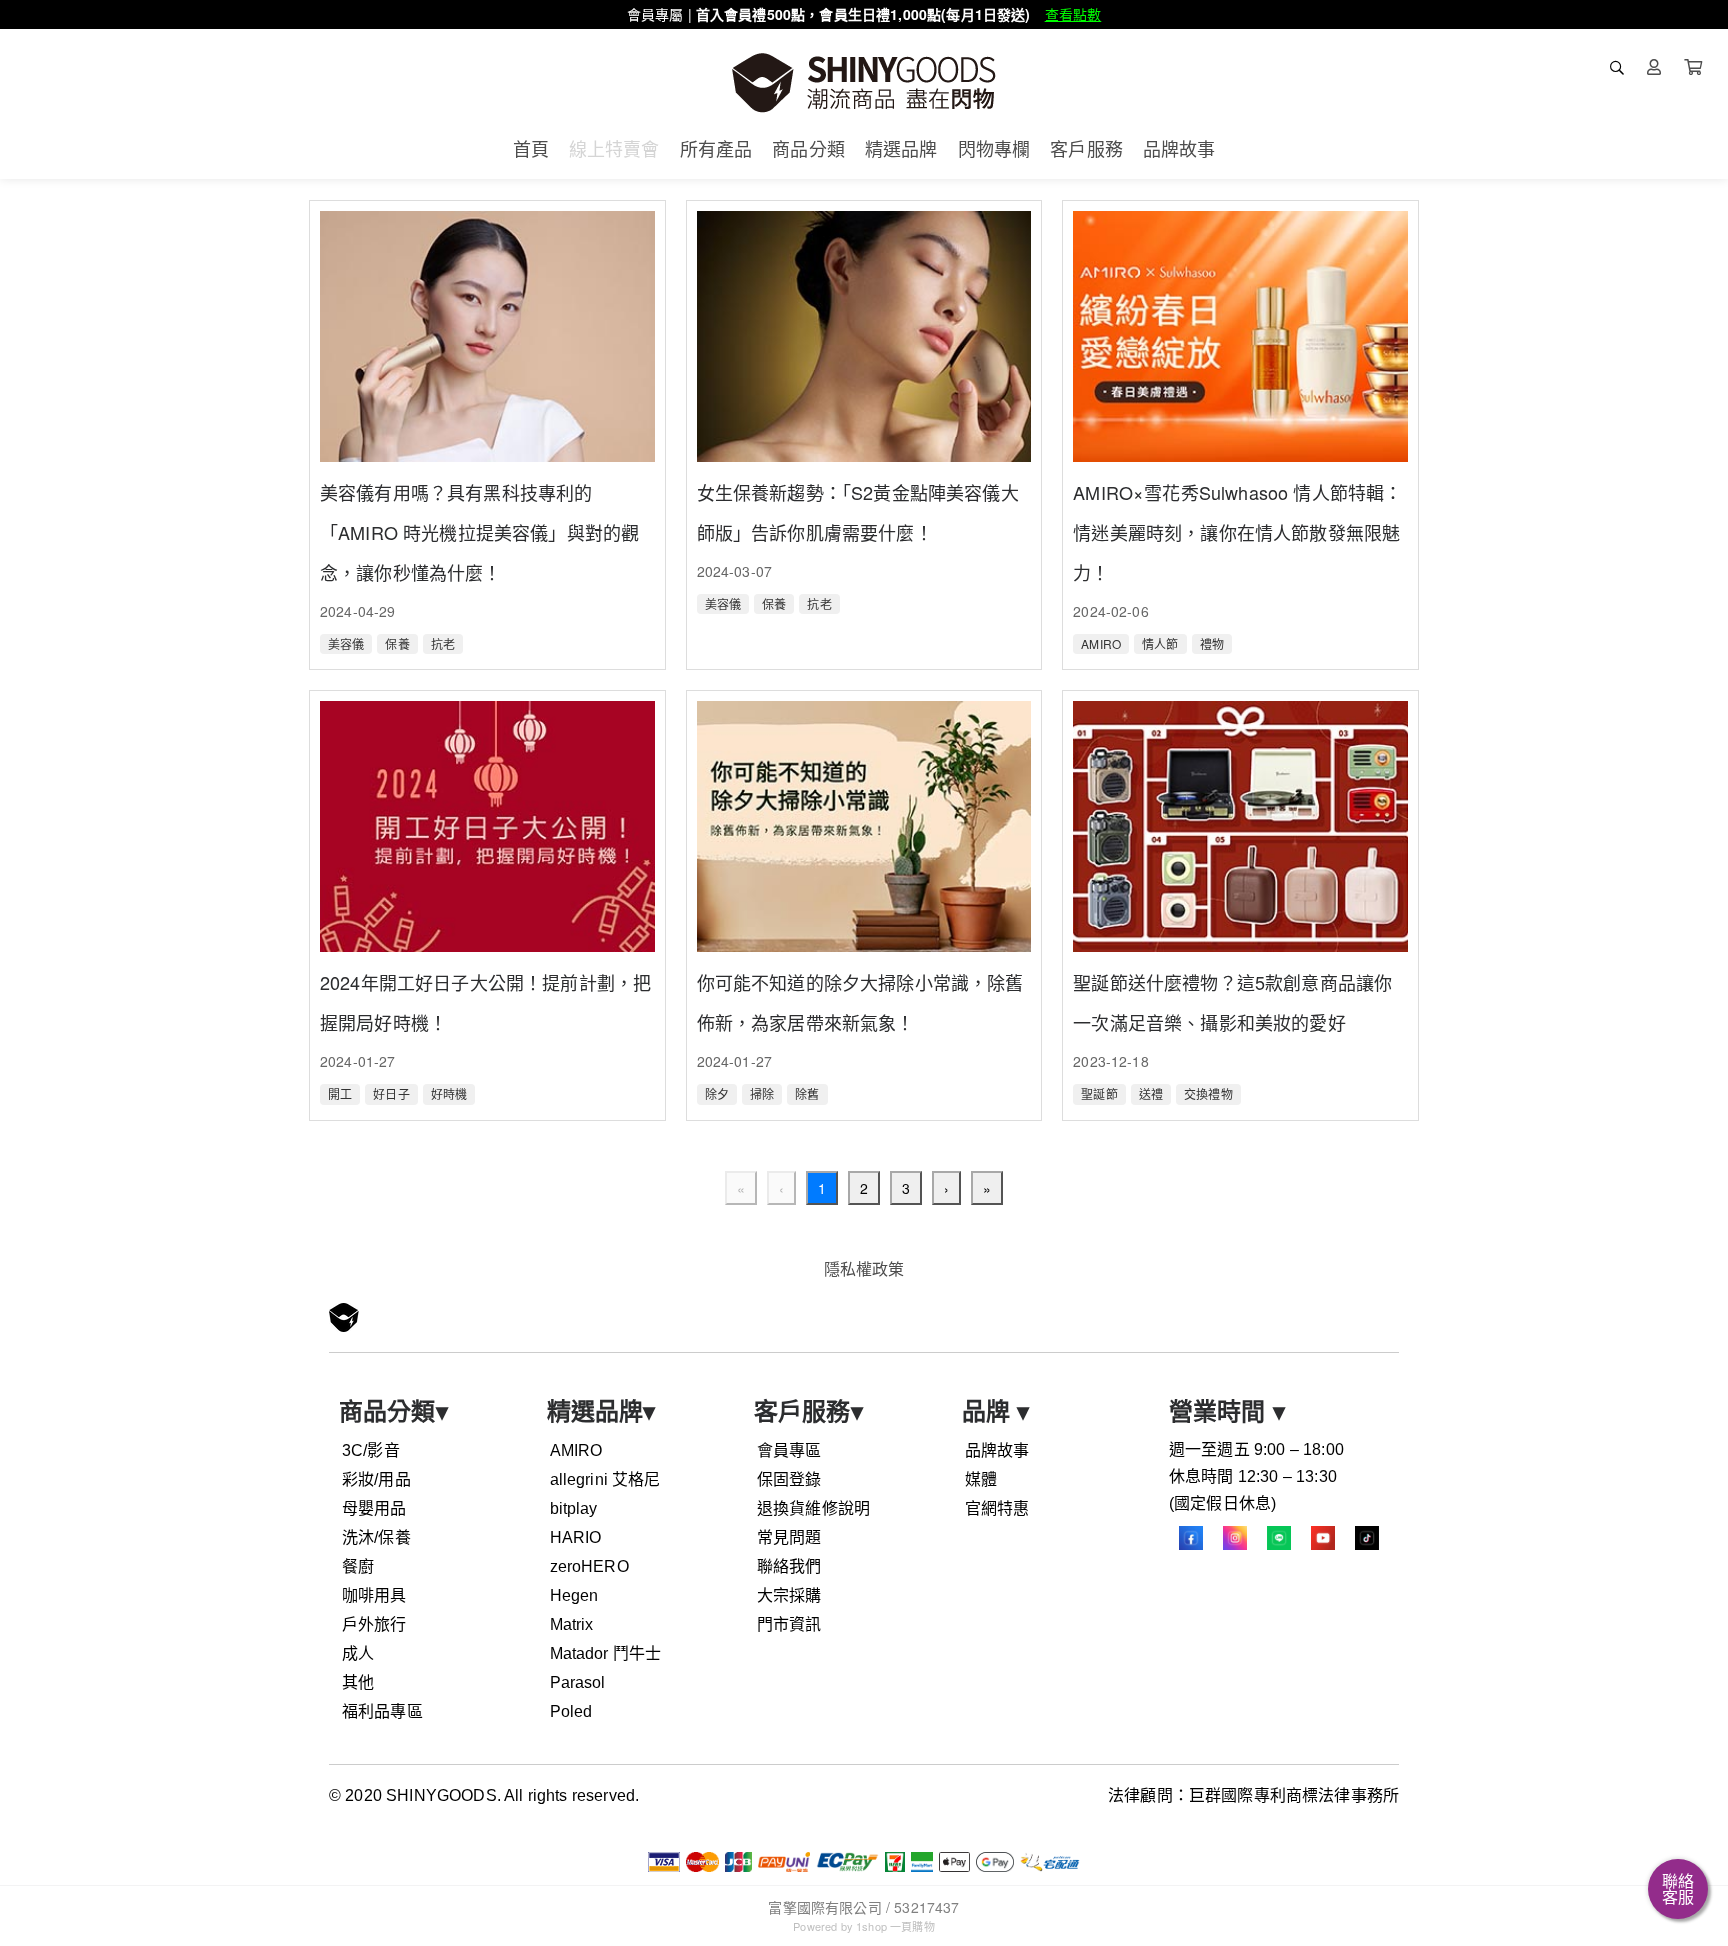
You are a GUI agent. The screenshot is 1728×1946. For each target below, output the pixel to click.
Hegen (574, 1595)
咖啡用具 (374, 1595)
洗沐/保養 (376, 1537)
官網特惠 (997, 1508)
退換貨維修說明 (813, 1508)
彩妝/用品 (376, 1479)
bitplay (574, 1508)
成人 (358, 1653)
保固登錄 (789, 1479)
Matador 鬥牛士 (606, 1653)
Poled (571, 1711)
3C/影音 (371, 1450)
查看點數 (1073, 14)
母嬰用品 (374, 1508)
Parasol (578, 1682)
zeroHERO (589, 1566)
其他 (358, 1682)
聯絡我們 (789, 1566)
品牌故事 (997, 1450)
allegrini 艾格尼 (605, 1479)
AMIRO (576, 1450)
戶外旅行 (374, 1624)
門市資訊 (789, 1624)
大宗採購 (789, 1595)
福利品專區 (382, 1711)
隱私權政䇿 (864, 1268)
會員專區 (789, 1450)
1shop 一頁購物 (895, 1926)
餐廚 (358, 1566)
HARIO (576, 1537)
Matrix (572, 1624)
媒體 (981, 1479)
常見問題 (789, 1537)
